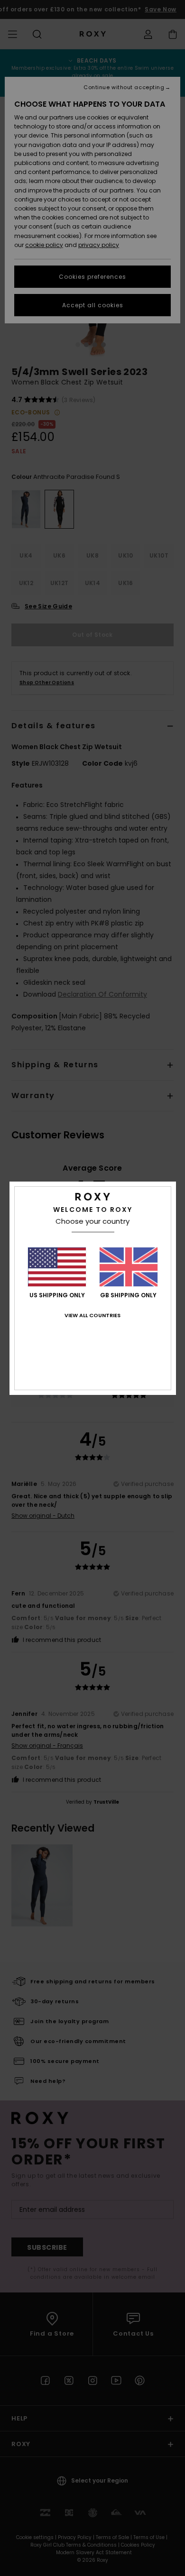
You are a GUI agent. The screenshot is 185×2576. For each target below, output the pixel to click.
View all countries (92, 1315)
